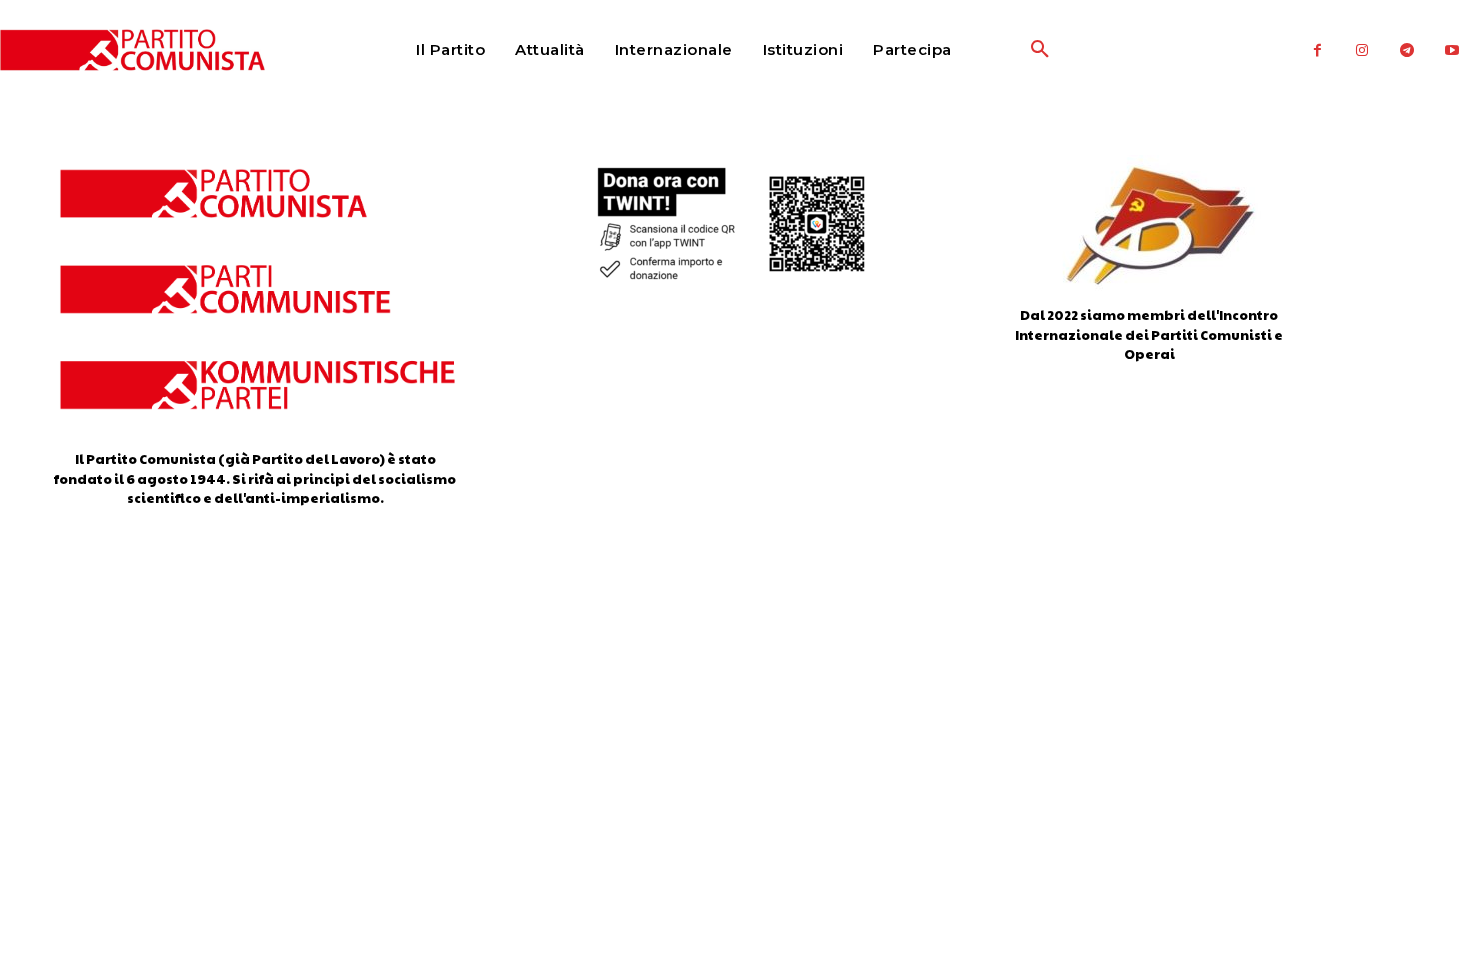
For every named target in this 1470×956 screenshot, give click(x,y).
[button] (992, 50)
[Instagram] (1362, 50)
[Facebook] (1317, 50)
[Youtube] (1452, 50)
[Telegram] (1407, 50)
